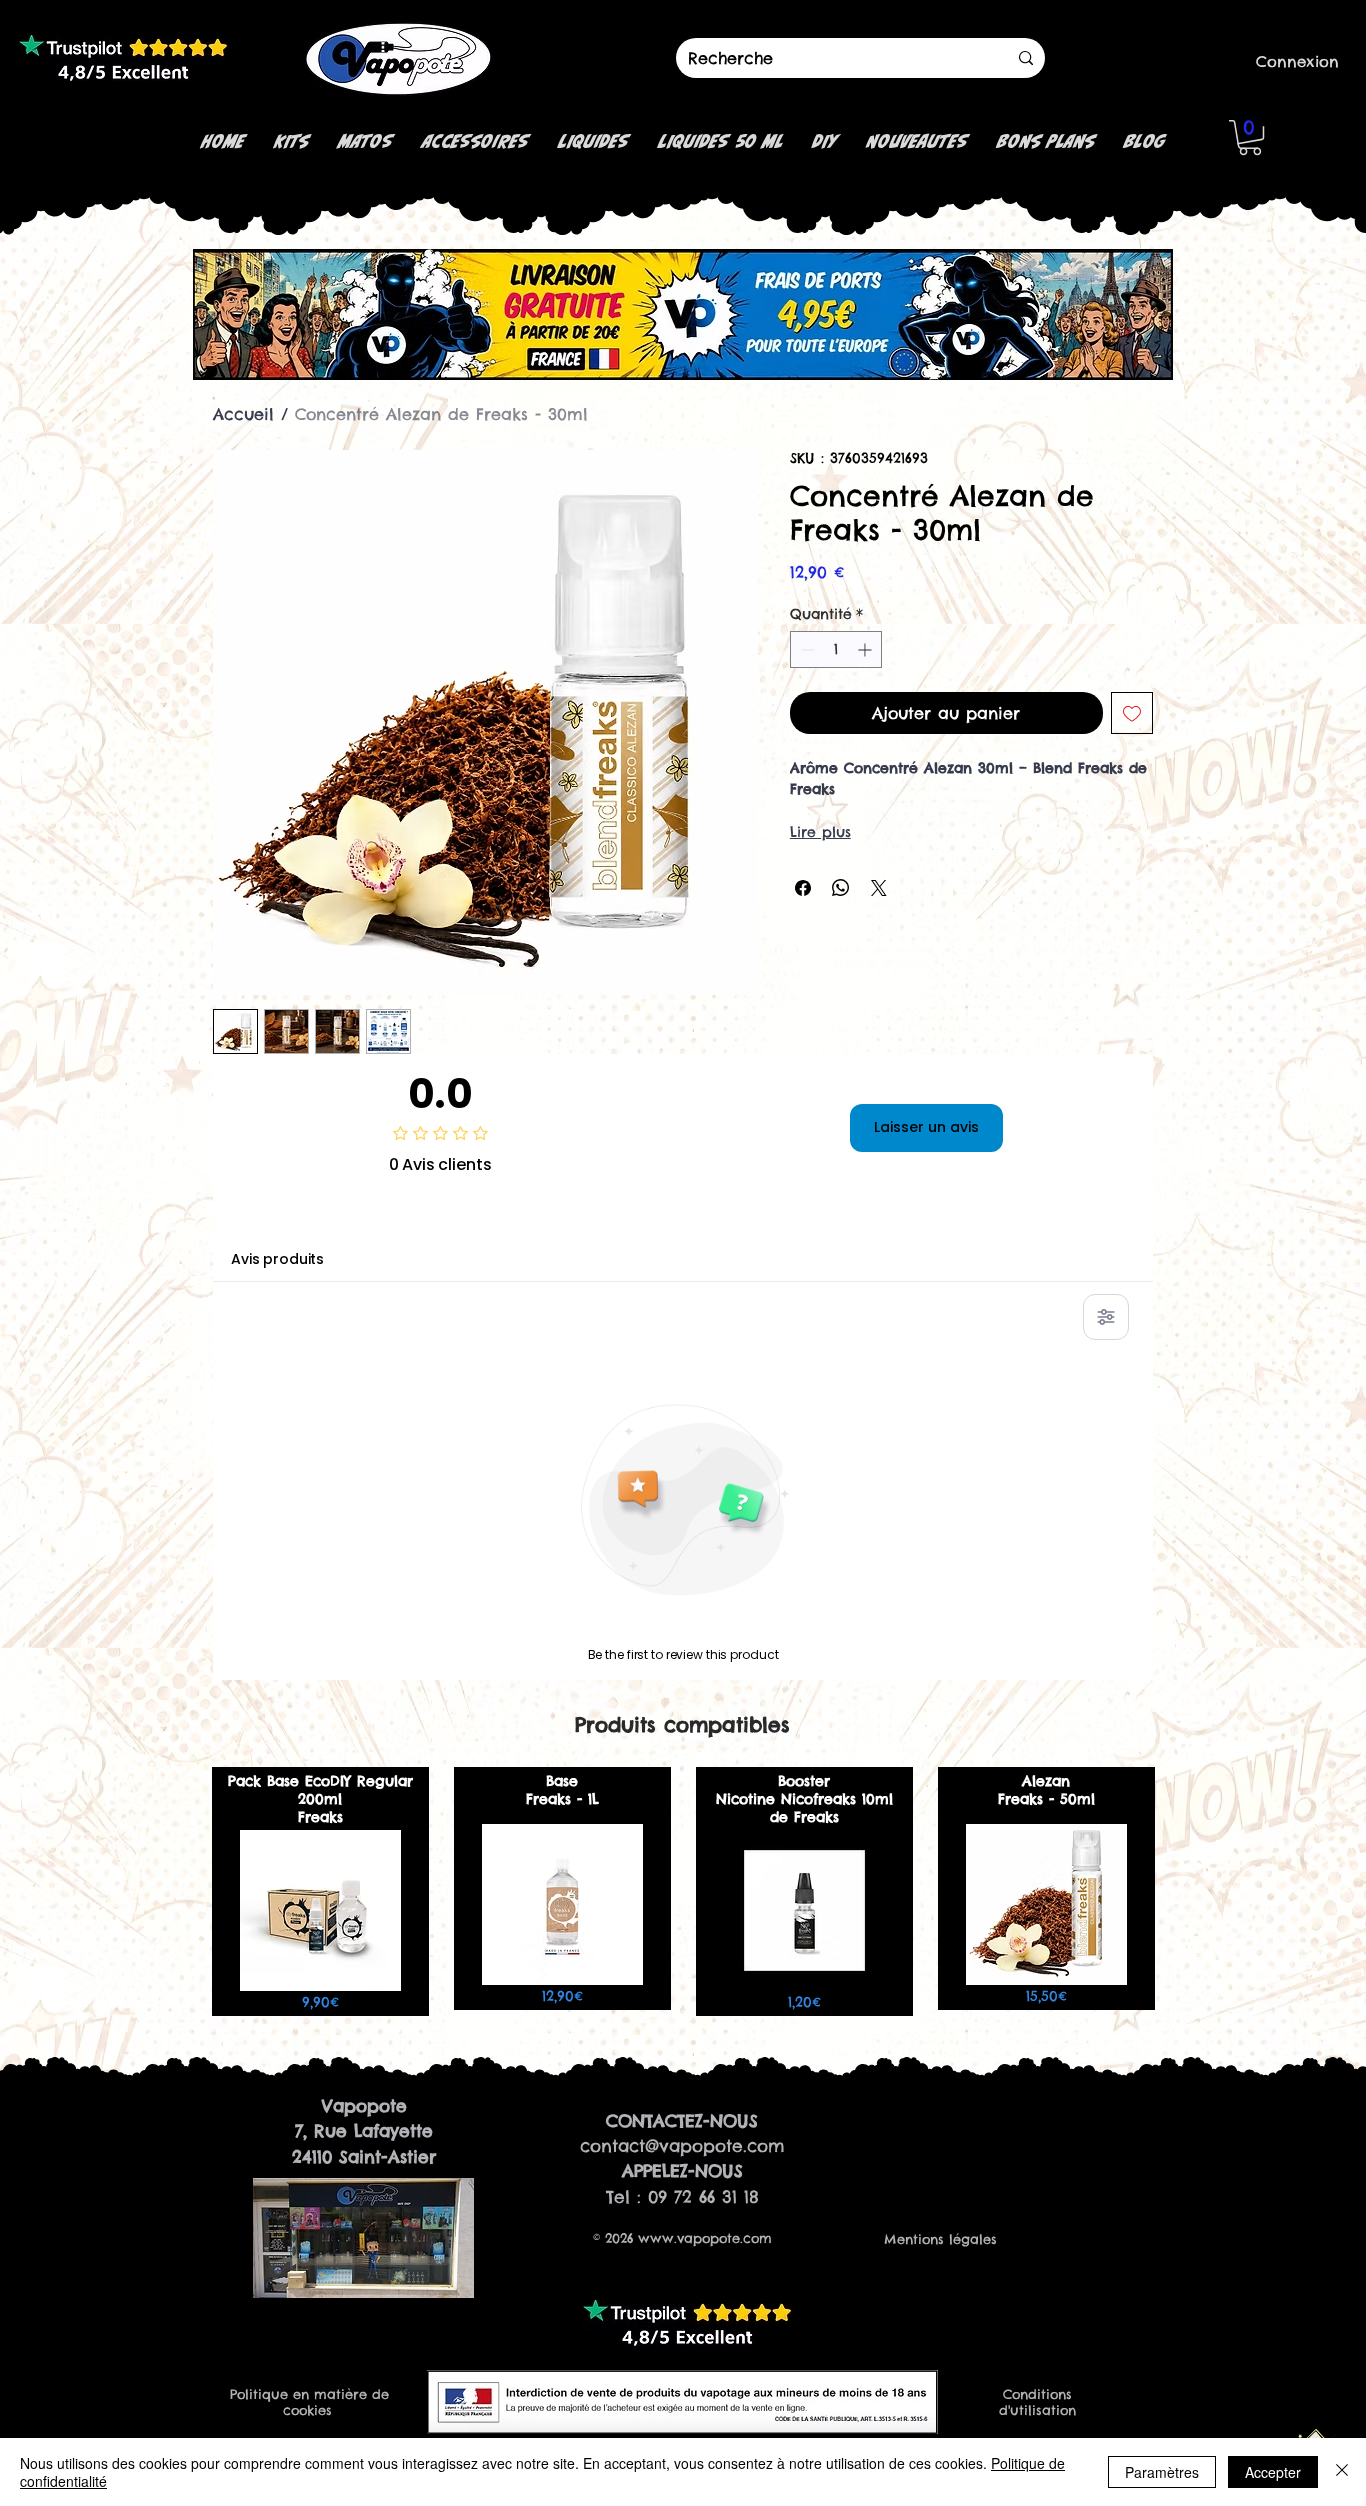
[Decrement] (805, 649)
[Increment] (866, 649)
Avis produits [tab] (277, 1259)
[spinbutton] (836, 649)
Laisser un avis (926, 1127)
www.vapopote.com (705, 2238)
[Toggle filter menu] (1106, 1317)
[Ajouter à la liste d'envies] (1132, 713)
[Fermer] (1342, 2472)
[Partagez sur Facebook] (803, 888)
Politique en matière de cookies (309, 2402)
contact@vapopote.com (682, 2146)
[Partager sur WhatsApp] (841, 888)
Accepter (1273, 2472)
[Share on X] (879, 888)
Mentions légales (940, 2239)
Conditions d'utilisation (1037, 2402)
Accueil (243, 414)
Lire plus (820, 832)
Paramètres (1162, 2472)
